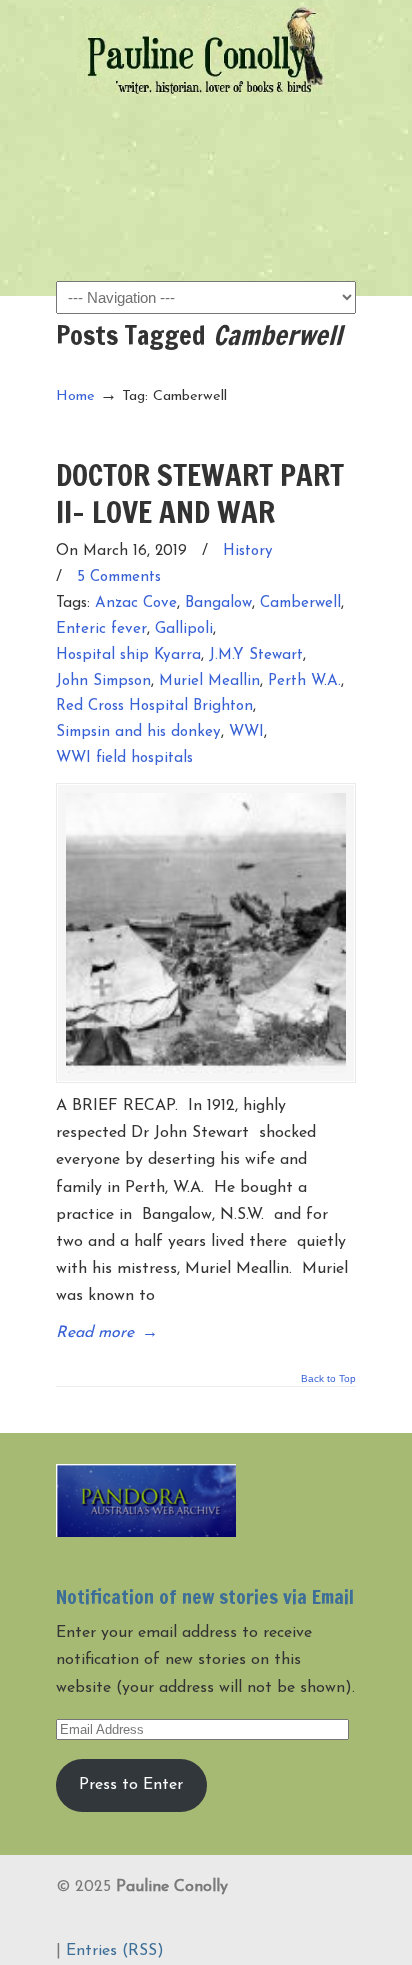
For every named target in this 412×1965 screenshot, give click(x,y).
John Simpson (103, 681)
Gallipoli (184, 629)
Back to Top (328, 1379)
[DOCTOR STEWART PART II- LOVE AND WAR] (206, 933)
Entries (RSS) (115, 1951)
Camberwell (300, 603)
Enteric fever (101, 629)
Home (75, 396)
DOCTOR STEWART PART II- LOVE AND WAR (200, 492)
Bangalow (218, 603)
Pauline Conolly (206, 51)
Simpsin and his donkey (138, 732)
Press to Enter (131, 1785)
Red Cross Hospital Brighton (154, 706)
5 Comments (119, 577)
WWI (246, 732)
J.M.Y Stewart (256, 655)
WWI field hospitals (124, 758)
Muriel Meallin (209, 681)
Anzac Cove (136, 603)
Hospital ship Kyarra (128, 655)
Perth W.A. (304, 681)
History (248, 551)
